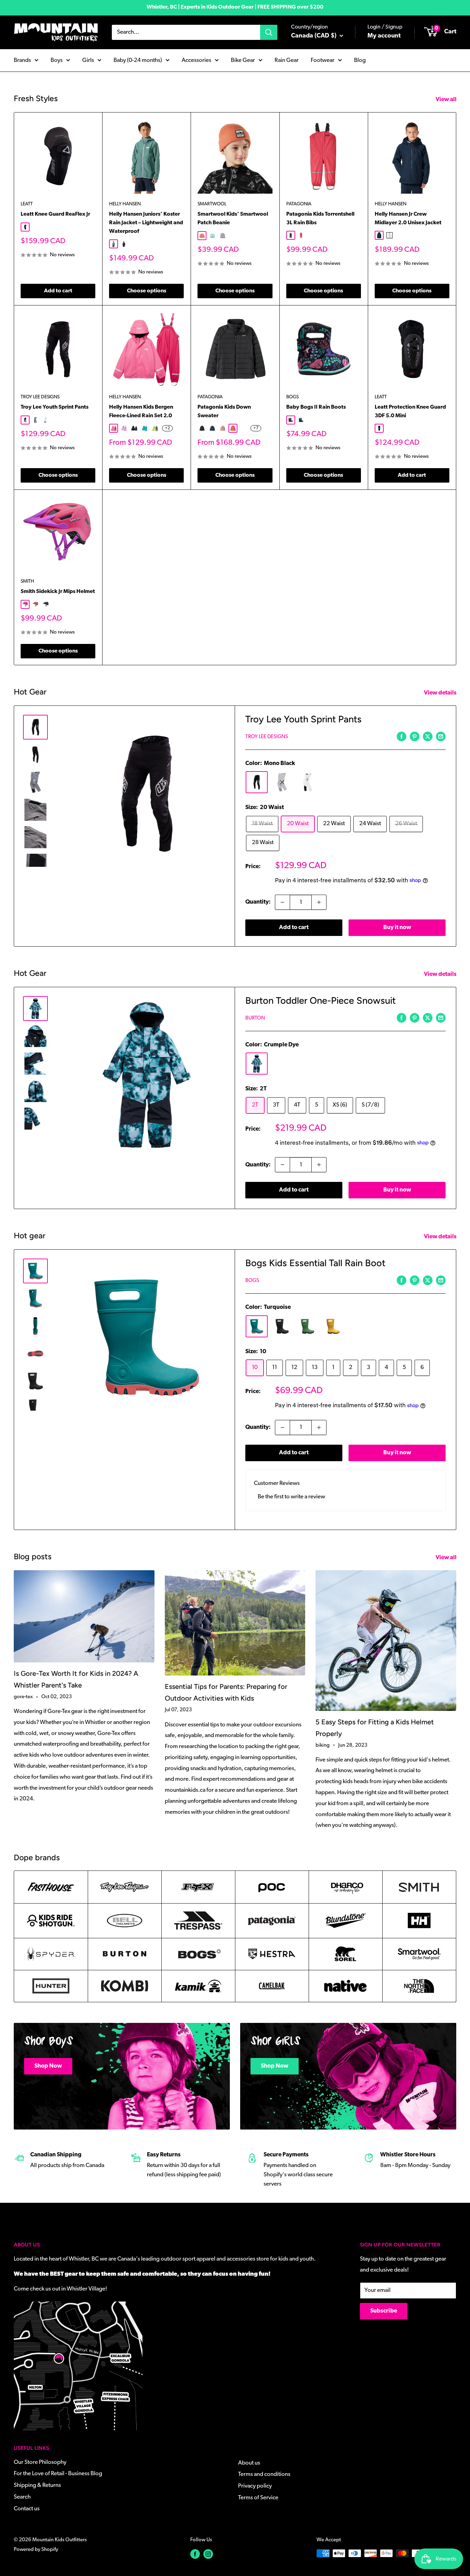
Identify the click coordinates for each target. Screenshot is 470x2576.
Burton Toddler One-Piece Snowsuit (321, 1000)
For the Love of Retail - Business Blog (58, 2474)
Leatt (27, 204)
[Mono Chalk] (308, 782)
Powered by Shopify (36, 2550)
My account (384, 36)
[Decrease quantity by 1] (282, 902)
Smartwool (212, 204)
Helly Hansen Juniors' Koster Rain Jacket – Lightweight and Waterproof (146, 223)
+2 (167, 428)
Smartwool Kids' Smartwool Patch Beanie (233, 219)
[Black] (282, 1326)
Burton (255, 1018)
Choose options (147, 291)
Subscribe (384, 2311)
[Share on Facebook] (402, 736)
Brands (22, 60)
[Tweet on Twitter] (428, 736)
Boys (57, 60)
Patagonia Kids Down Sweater (224, 412)
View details (441, 693)
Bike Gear (243, 60)
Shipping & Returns (37, 2485)
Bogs (292, 397)
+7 (256, 428)
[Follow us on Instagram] (208, 2554)
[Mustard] (333, 1326)
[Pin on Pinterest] (415, 736)
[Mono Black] (257, 782)
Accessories (196, 60)
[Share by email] (441, 736)
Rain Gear (287, 60)
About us (249, 2463)
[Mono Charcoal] (282, 782)
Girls (88, 60)
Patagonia (299, 204)
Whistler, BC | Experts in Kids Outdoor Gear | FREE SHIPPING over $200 (235, 7)
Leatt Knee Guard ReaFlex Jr (55, 214)
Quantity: (258, 902)
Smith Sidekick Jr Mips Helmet (58, 592)
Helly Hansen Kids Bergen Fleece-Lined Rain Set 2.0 (141, 412)
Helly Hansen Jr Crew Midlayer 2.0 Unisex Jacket (408, 219)
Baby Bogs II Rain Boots (316, 407)
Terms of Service (258, 2498)
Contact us (27, 2509)
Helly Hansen (125, 204)
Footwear (323, 60)
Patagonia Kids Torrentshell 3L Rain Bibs (320, 219)
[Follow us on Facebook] (195, 2554)
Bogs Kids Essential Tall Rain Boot (315, 1263)
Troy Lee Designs (40, 397)
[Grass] (308, 1326)
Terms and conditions (264, 2474)
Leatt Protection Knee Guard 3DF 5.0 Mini (410, 412)
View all (447, 100)
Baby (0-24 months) (138, 60)
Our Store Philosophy (40, 2462)
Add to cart (58, 291)
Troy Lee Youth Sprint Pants (55, 407)
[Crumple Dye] (257, 1064)
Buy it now (397, 928)
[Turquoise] (257, 1326)
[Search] (269, 32)
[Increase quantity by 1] (319, 902)
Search (22, 2497)
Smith (27, 581)
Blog (360, 60)
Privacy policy (255, 2486)
